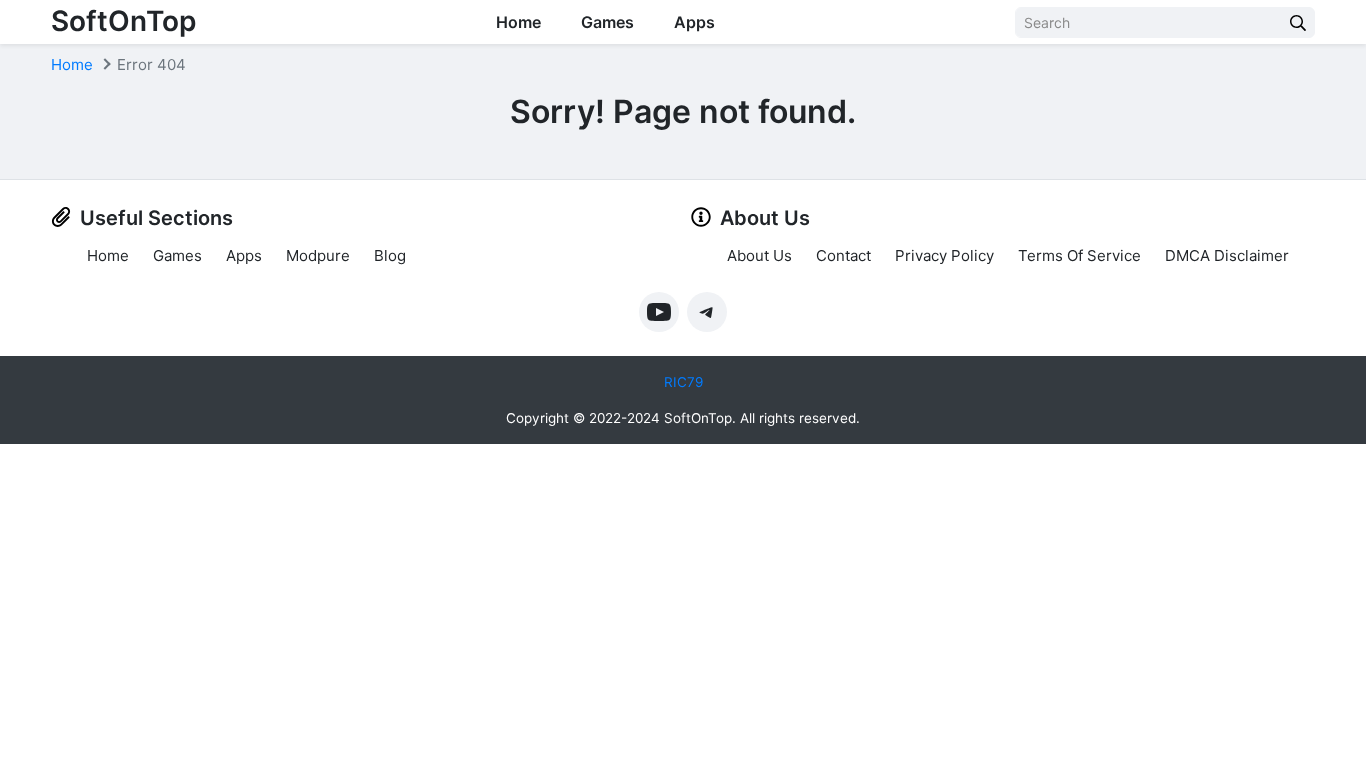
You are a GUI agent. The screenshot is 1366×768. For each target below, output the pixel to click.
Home (518, 22)
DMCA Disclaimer (1227, 255)
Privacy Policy (944, 255)
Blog (390, 255)
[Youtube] (659, 312)
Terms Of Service (1079, 255)
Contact (843, 255)
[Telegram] (707, 312)
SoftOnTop (123, 21)
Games (607, 22)
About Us (759, 255)
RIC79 (683, 382)
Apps (694, 22)
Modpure (318, 255)
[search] (1298, 22)
